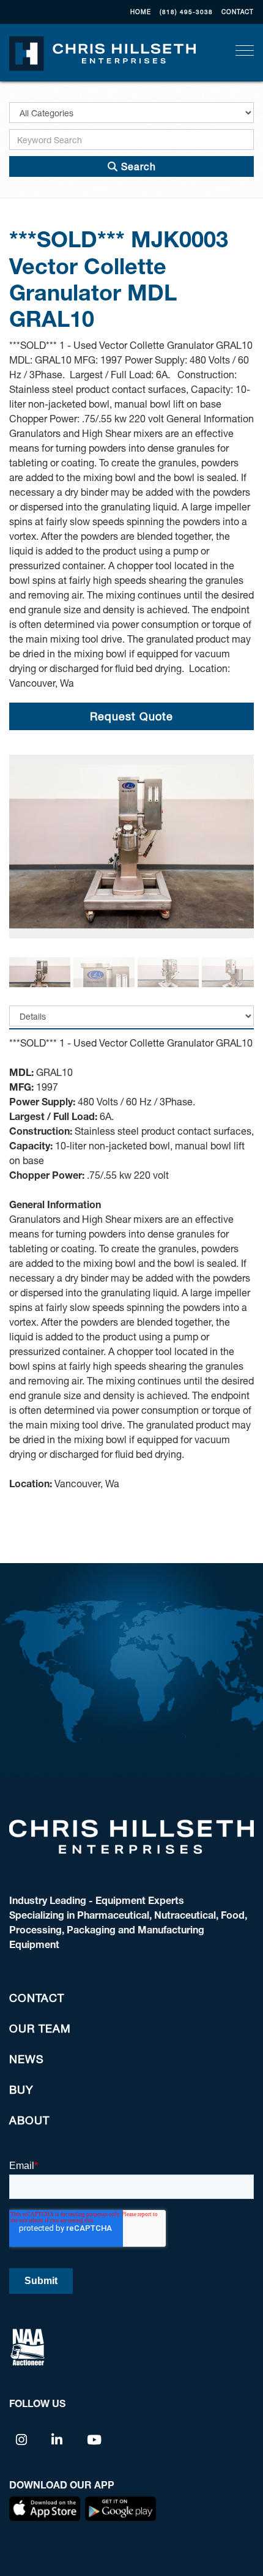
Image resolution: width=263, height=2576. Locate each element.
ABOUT (29, 2120)
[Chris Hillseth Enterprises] (102, 52)
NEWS (27, 2059)
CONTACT (238, 12)
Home (141, 12)
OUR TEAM (40, 2028)
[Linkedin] (57, 2439)
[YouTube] (94, 2439)
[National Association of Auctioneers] (28, 2346)
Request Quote (131, 716)
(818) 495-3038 (186, 12)
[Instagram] (22, 2439)
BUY (21, 2089)
